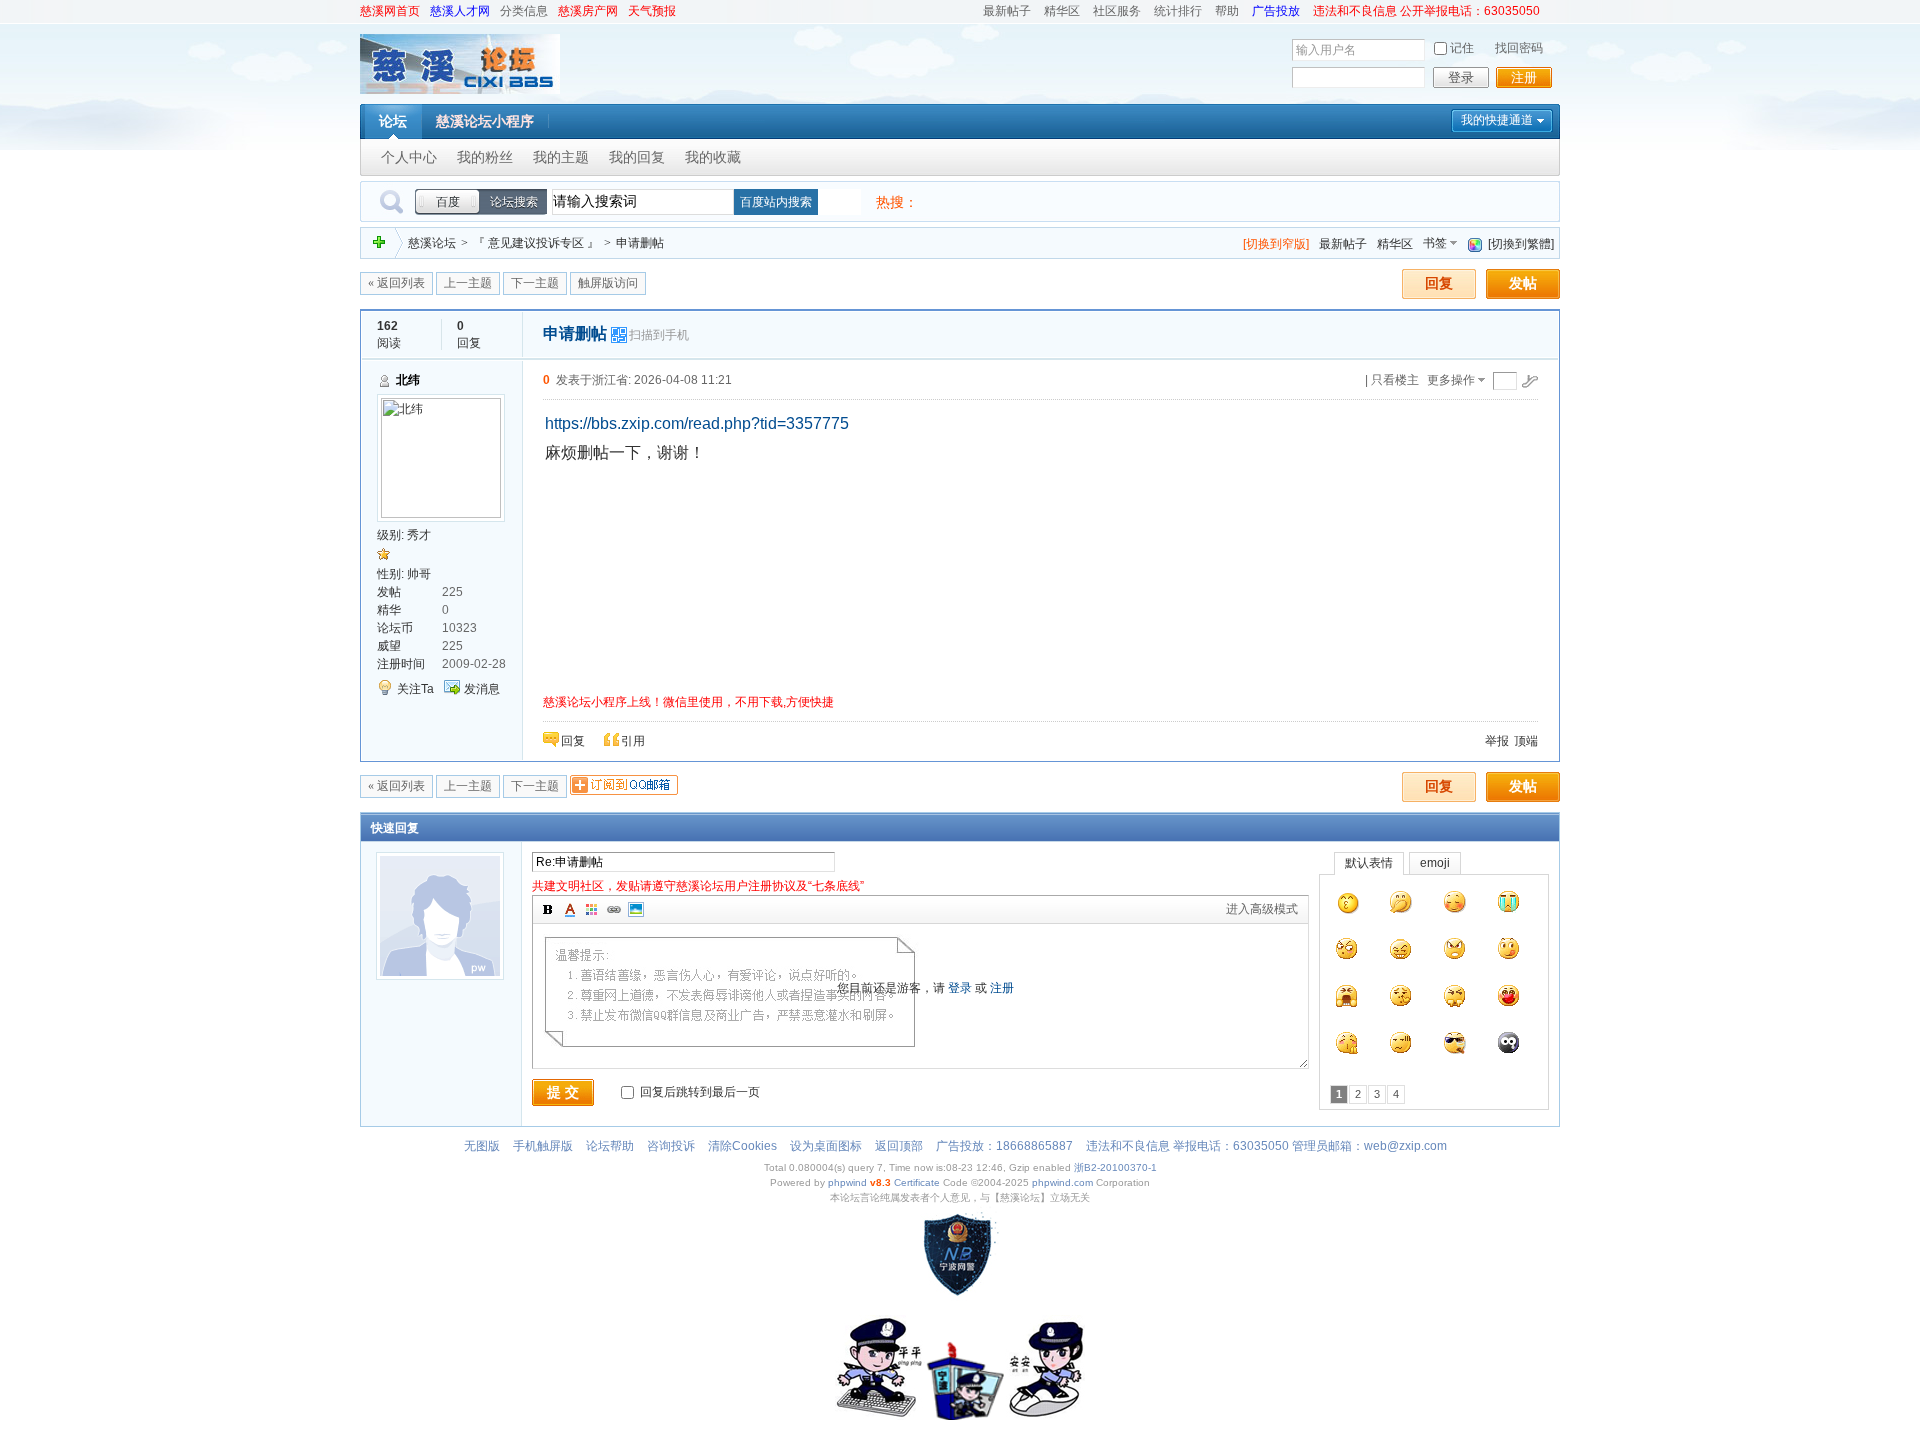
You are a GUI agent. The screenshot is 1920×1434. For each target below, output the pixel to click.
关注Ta (415, 689)
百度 (448, 202)
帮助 (1227, 11)
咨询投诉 (671, 1146)
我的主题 (561, 157)
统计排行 (1178, 11)
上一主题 (468, 283)
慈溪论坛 (432, 243)
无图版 (482, 1146)
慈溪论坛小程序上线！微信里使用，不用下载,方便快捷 (688, 702)
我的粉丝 (485, 157)
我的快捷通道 (1497, 120)
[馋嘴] (1509, 954)
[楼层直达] (1530, 381)
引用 (633, 741)
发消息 (482, 689)
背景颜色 (592, 910)
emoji (1435, 863)
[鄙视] (1455, 1001)
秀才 (419, 535)
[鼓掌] (1347, 1048)
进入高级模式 (1262, 909)
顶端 (1526, 741)
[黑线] (1401, 1048)
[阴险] (1401, 954)
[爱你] (1509, 1001)
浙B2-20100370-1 (1115, 1167)
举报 (1497, 741)
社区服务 (1117, 11)
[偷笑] (1401, 907)
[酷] (1455, 1048)
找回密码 (1519, 48)
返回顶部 (899, 1146)
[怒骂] (1455, 954)
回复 (1439, 283)
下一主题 (535, 283)
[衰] (1509, 1048)
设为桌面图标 (826, 1146)
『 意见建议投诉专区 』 (536, 243)
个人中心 (409, 157)
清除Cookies (742, 1146)
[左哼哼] (1347, 954)
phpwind (847, 1182)
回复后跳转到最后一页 (698, 1092)
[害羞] (1455, 907)
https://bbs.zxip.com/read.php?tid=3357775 (697, 423)
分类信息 (524, 11)
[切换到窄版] (1276, 244)
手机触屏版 (543, 1146)
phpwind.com (1062, 1182)
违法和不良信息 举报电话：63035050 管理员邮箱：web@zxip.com (1266, 1146)
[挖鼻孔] (1401, 1001)
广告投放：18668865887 (1004, 1146)
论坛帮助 (610, 1146)
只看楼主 (1395, 380)
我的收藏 (713, 157)
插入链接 (614, 910)
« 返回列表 (396, 283)
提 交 (563, 1092)
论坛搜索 (514, 202)
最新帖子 (1007, 11)
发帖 (1523, 283)
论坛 (393, 121)
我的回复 (637, 157)
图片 (636, 910)
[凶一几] (1348, 907)
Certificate (917, 1182)
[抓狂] (1347, 1001)
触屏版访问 (608, 283)
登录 (1461, 77)
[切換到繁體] (1521, 244)
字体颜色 (570, 910)
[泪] (1509, 907)
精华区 (1062, 11)
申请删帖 (640, 243)
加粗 (548, 910)
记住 (1462, 48)
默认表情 (1369, 863)
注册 (1524, 77)
